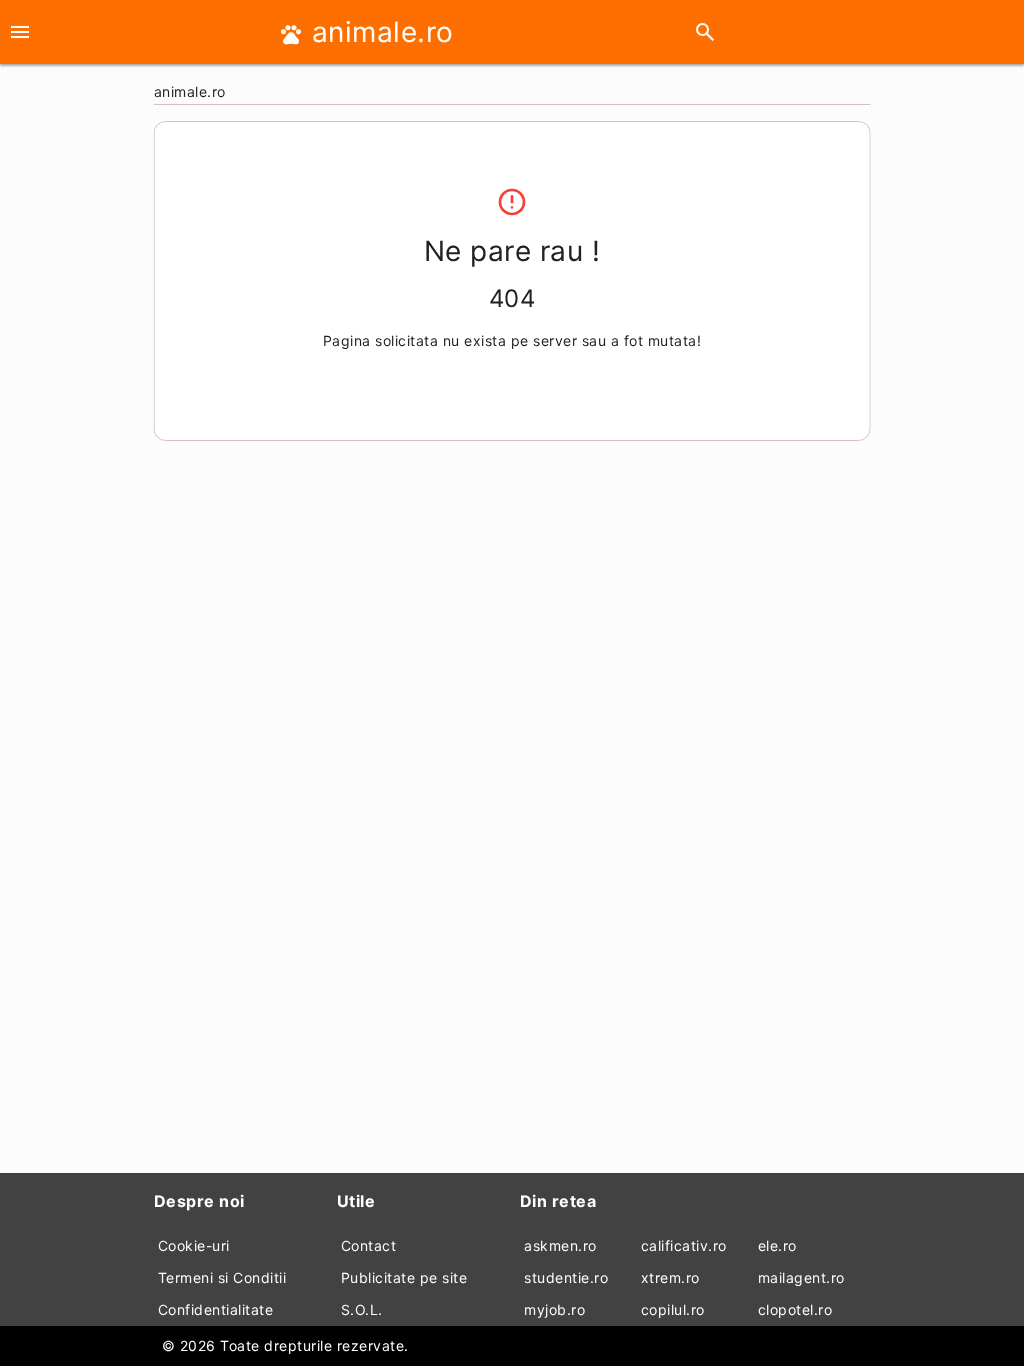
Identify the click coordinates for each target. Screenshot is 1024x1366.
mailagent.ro (801, 1277)
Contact (369, 1245)
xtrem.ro (670, 1277)
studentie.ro (566, 1277)
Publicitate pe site (404, 1277)
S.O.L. (362, 1309)
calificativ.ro (684, 1245)
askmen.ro (560, 1245)
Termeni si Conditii (222, 1277)
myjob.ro (554, 1309)
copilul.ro (673, 1309)
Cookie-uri (194, 1245)
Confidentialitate (216, 1309)
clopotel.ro (795, 1309)
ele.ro (777, 1245)
